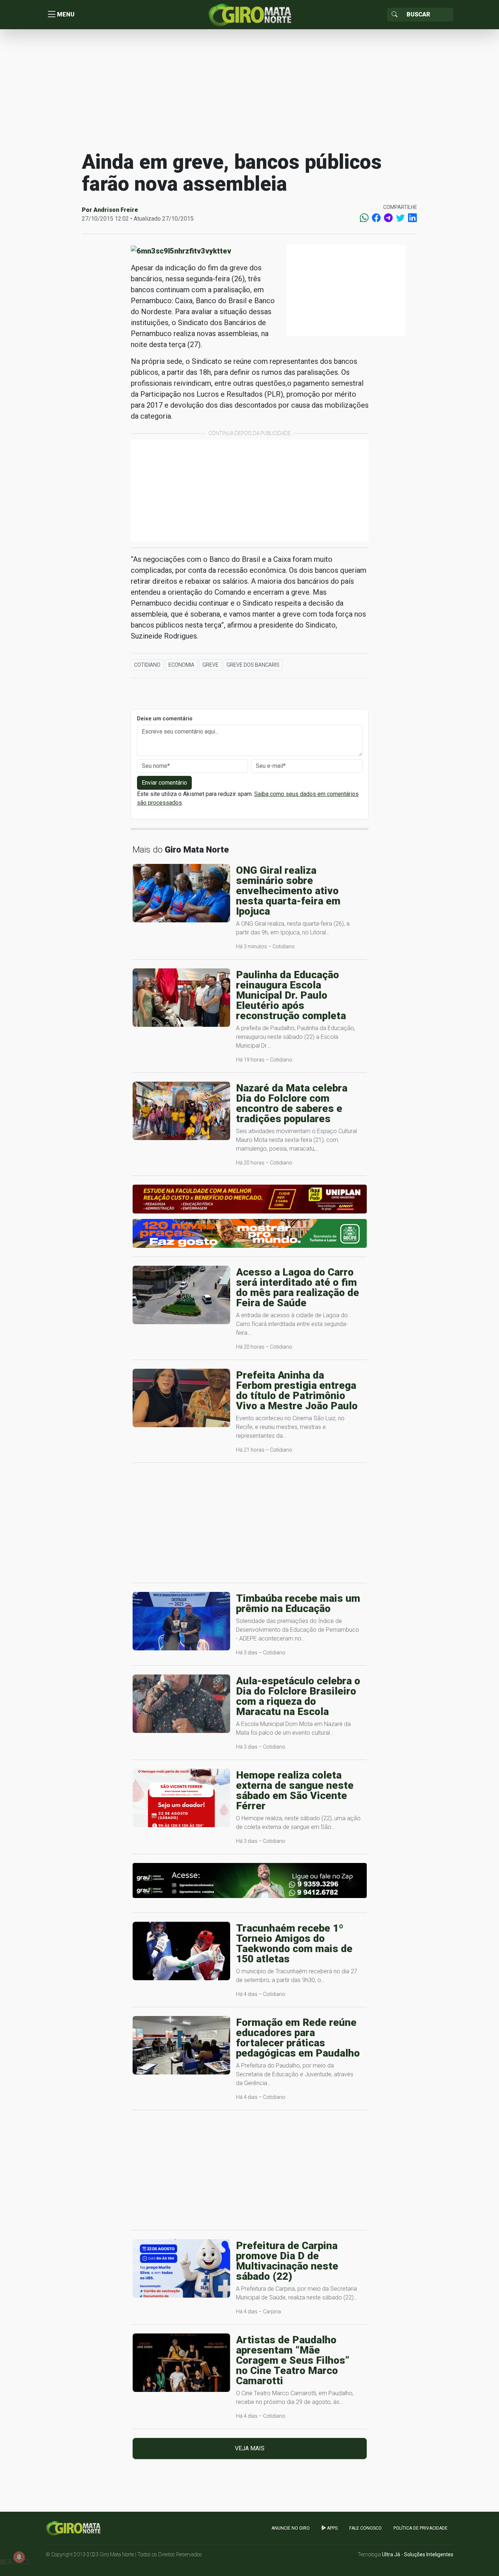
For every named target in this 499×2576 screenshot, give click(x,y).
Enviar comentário (164, 783)
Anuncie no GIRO (291, 2528)
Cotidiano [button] (147, 665)
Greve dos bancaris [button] (253, 665)
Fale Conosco (365, 2528)
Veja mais (250, 2448)
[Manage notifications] (19, 2557)
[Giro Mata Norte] (249, 14)
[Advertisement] (249, 89)
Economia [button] (181, 665)
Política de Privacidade (420, 2528)
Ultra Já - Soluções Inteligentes (418, 2554)
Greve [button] (210, 665)
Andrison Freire (116, 210)
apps (332, 2528)
